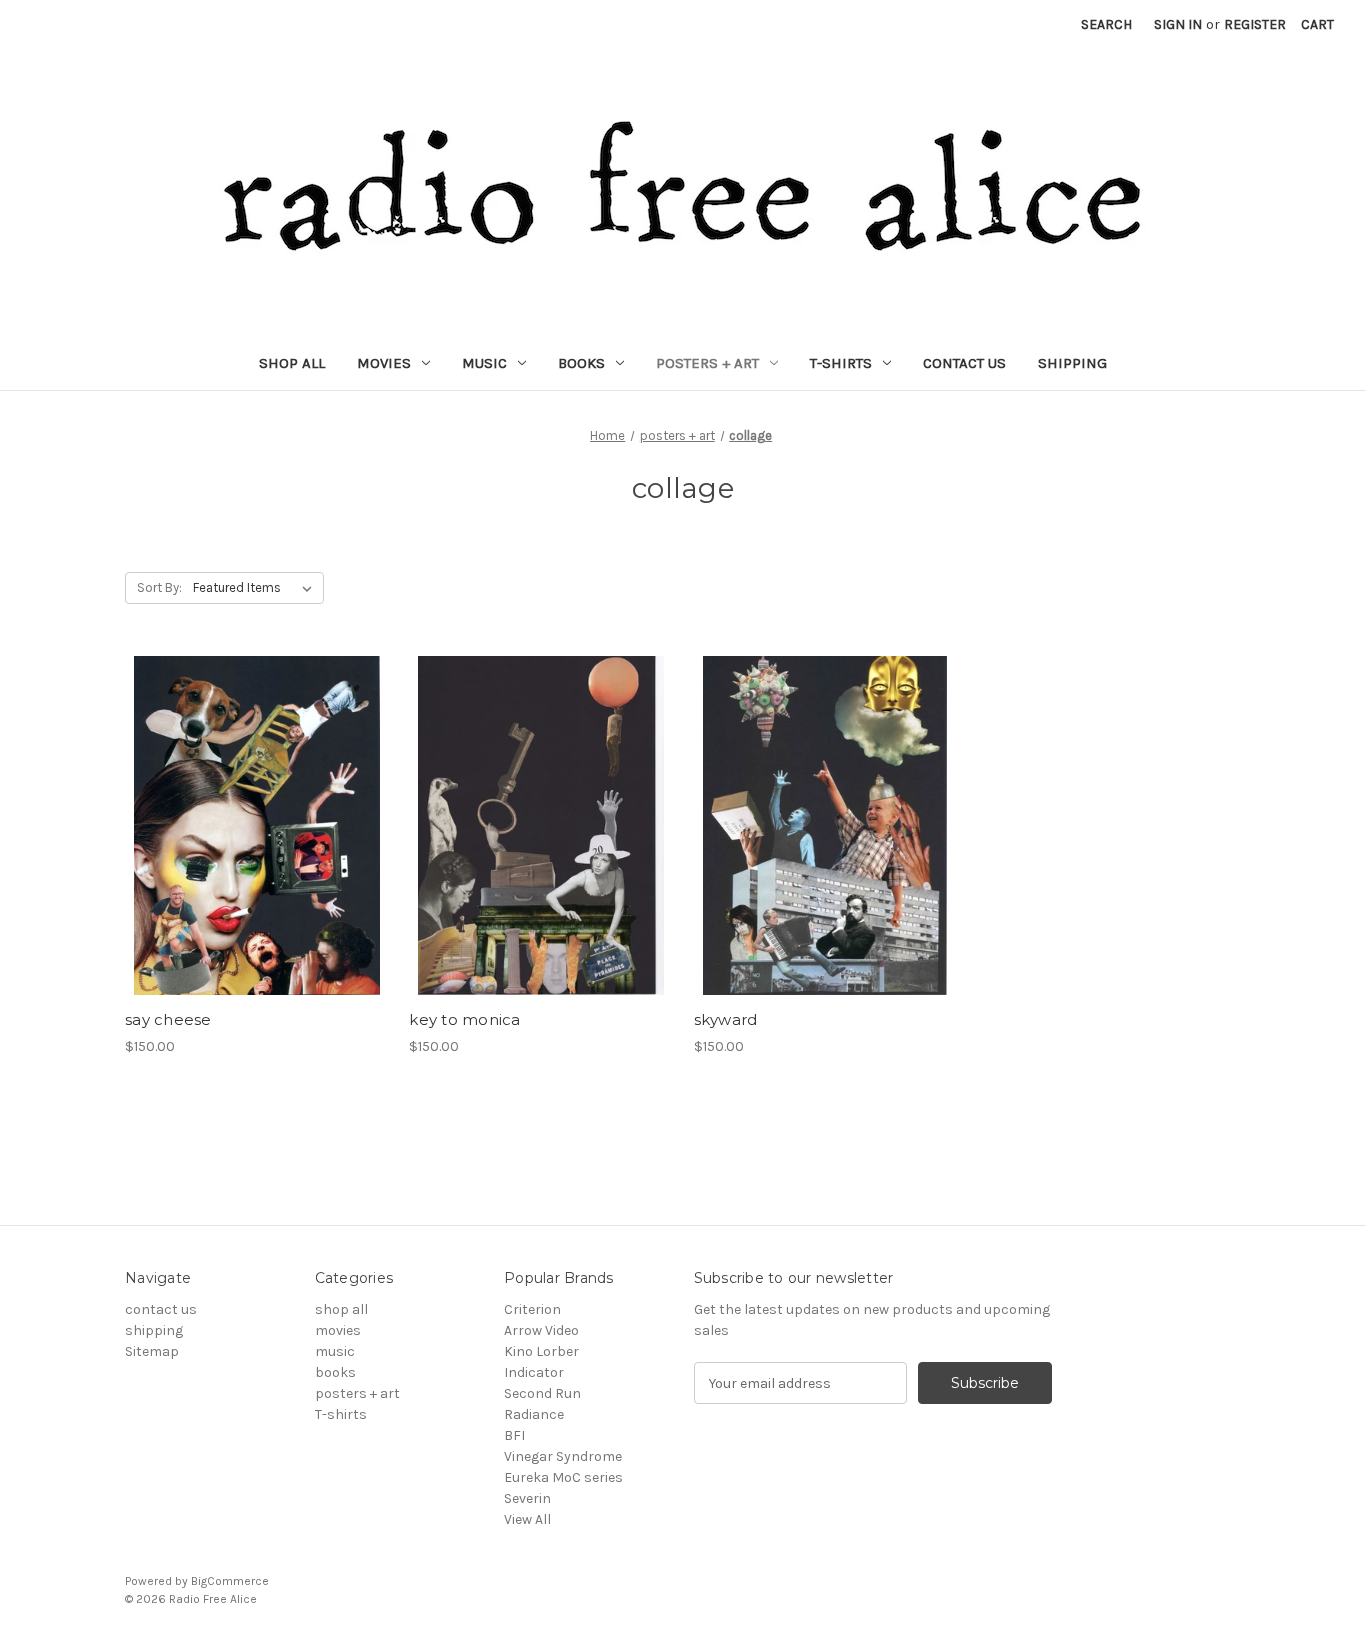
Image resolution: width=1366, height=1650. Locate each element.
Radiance (534, 1414)
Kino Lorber (541, 1351)
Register (1255, 24)
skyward (726, 1019)
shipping (1072, 363)
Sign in (1178, 24)
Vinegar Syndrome (563, 1456)
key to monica (464, 1019)
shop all (292, 363)
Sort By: (159, 587)
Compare (250, 843)
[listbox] (256, 588)
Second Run (542, 1393)
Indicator (534, 1372)
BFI (514, 1435)
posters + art (707, 363)
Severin (527, 1498)
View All (527, 1519)
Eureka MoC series (563, 1477)
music (484, 363)
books (581, 363)
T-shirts (841, 363)
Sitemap (152, 1351)
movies (384, 363)
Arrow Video (541, 1330)
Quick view (253, 808)
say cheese (168, 1019)
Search (1106, 24)
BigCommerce (230, 1581)
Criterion (532, 1309)
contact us (964, 363)
